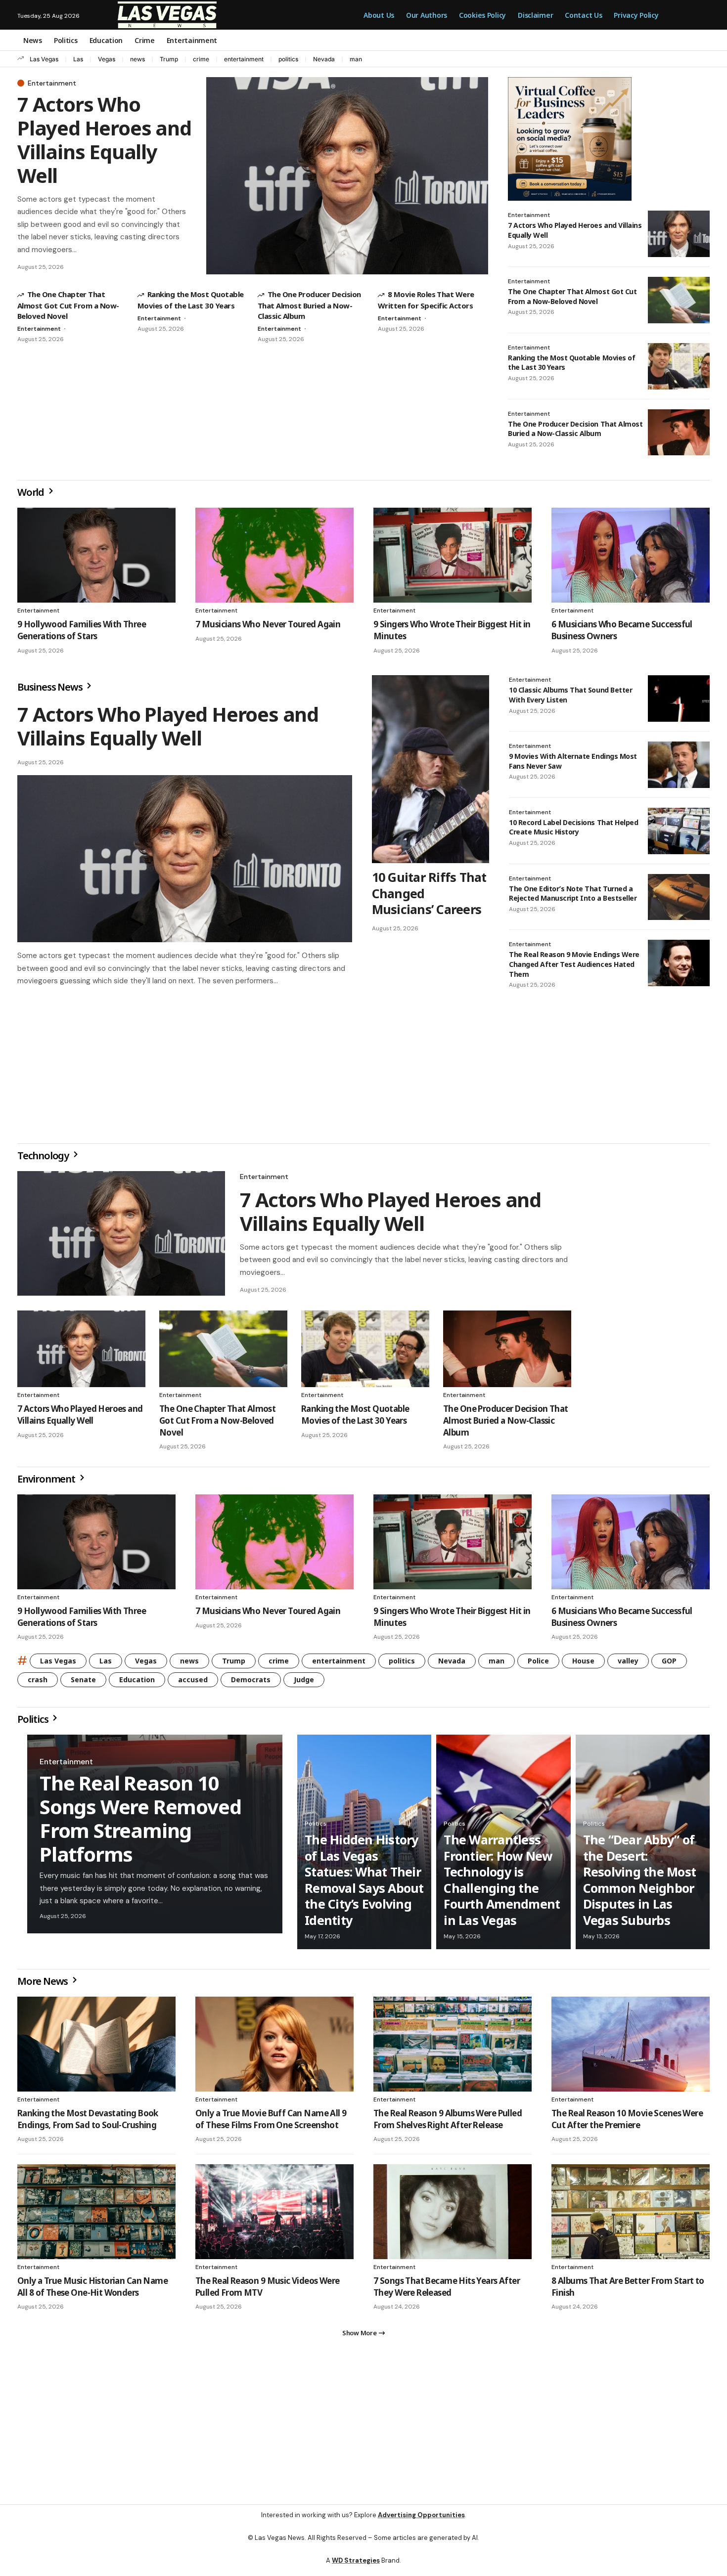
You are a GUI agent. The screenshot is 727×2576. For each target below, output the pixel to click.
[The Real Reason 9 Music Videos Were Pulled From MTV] (274, 2216)
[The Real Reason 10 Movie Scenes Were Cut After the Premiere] (631, 2048)
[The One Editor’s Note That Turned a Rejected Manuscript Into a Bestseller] (679, 897)
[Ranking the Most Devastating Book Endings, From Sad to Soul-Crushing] (96, 2048)
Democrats (251, 1683)
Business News (51, 687)
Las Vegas (44, 59)
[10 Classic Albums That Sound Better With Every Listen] (679, 699)
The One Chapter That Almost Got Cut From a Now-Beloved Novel (68, 305)
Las (78, 59)
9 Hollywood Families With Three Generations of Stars (82, 630)
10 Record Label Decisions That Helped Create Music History (573, 827)
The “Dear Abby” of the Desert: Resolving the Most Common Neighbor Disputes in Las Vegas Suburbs (640, 1884)
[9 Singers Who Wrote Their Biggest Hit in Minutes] (453, 555)
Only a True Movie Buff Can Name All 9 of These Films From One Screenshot (271, 2123)
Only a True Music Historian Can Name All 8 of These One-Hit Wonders (92, 2291)
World (32, 492)
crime (201, 59)
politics (288, 59)
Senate (83, 1683)
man (356, 59)
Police (538, 1665)
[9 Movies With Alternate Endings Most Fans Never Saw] (679, 765)
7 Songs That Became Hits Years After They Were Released (447, 2291)
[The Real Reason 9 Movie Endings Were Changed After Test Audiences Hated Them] (679, 963)
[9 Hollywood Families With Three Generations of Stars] (96, 555)
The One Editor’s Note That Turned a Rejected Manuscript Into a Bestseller (573, 894)
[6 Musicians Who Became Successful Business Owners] (631, 555)
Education (137, 1683)
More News (44, 1985)
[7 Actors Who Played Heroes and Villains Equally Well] (347, 176)
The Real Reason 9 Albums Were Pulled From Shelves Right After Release (448, 2123)
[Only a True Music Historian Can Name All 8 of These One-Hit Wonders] (96, 2216)
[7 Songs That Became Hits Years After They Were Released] (453, 2216)
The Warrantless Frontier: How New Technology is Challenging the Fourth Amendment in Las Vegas (502, 1884)
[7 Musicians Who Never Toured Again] (274, 555)
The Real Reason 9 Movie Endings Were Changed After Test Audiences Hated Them (574, 964)
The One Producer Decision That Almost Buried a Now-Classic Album (309, 305)
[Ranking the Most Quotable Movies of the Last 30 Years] (679, 366)
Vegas (107, 59)
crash (38, 1683)
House (583, 1665)
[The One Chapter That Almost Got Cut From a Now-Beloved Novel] (679, 300)
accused (193, 1683)
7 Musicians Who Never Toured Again (268, 624)
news (137, 59)
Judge (304, 1683)
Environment (47, 1483)
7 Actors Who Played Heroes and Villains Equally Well (104, 140)
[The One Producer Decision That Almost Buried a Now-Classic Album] (679, 433)
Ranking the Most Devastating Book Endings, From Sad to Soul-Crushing (88, 2123)
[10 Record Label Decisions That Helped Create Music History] (679, 831)
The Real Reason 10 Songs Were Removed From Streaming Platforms (140, 1822)
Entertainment (52, 83)
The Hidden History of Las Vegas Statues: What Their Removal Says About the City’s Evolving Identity (364, 1884)
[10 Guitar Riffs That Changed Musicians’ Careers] (431, 769)
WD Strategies (356, 2568)
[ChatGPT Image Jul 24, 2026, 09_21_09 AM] (570, 138)
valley (628, 1665)
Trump (169, 59)
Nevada (324, 59)
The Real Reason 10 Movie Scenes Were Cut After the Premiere (627, 2123)
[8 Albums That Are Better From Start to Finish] (631, 2216)
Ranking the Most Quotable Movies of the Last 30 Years (355, 1419)
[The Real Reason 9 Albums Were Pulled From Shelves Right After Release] (453, 2048)
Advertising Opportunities (421, 2523)
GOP (669, 1665)
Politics (34, 1723)
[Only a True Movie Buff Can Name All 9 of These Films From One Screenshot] (274, 2048)
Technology (44, 1159)
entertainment (244, 59)
